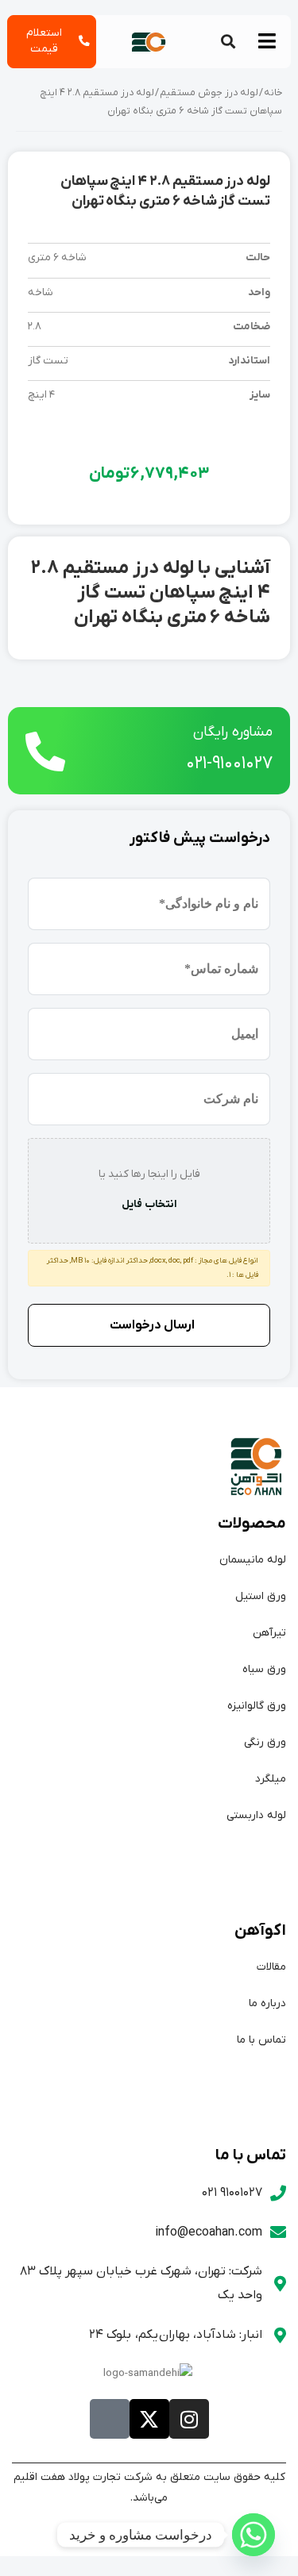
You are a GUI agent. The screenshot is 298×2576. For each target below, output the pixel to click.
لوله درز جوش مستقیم (209, 93)
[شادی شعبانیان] (253, 2535)
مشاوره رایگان (233, 732)
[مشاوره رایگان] (45, 752)
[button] (228, 42)
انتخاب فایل (149, 1204)
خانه (273, 93)
